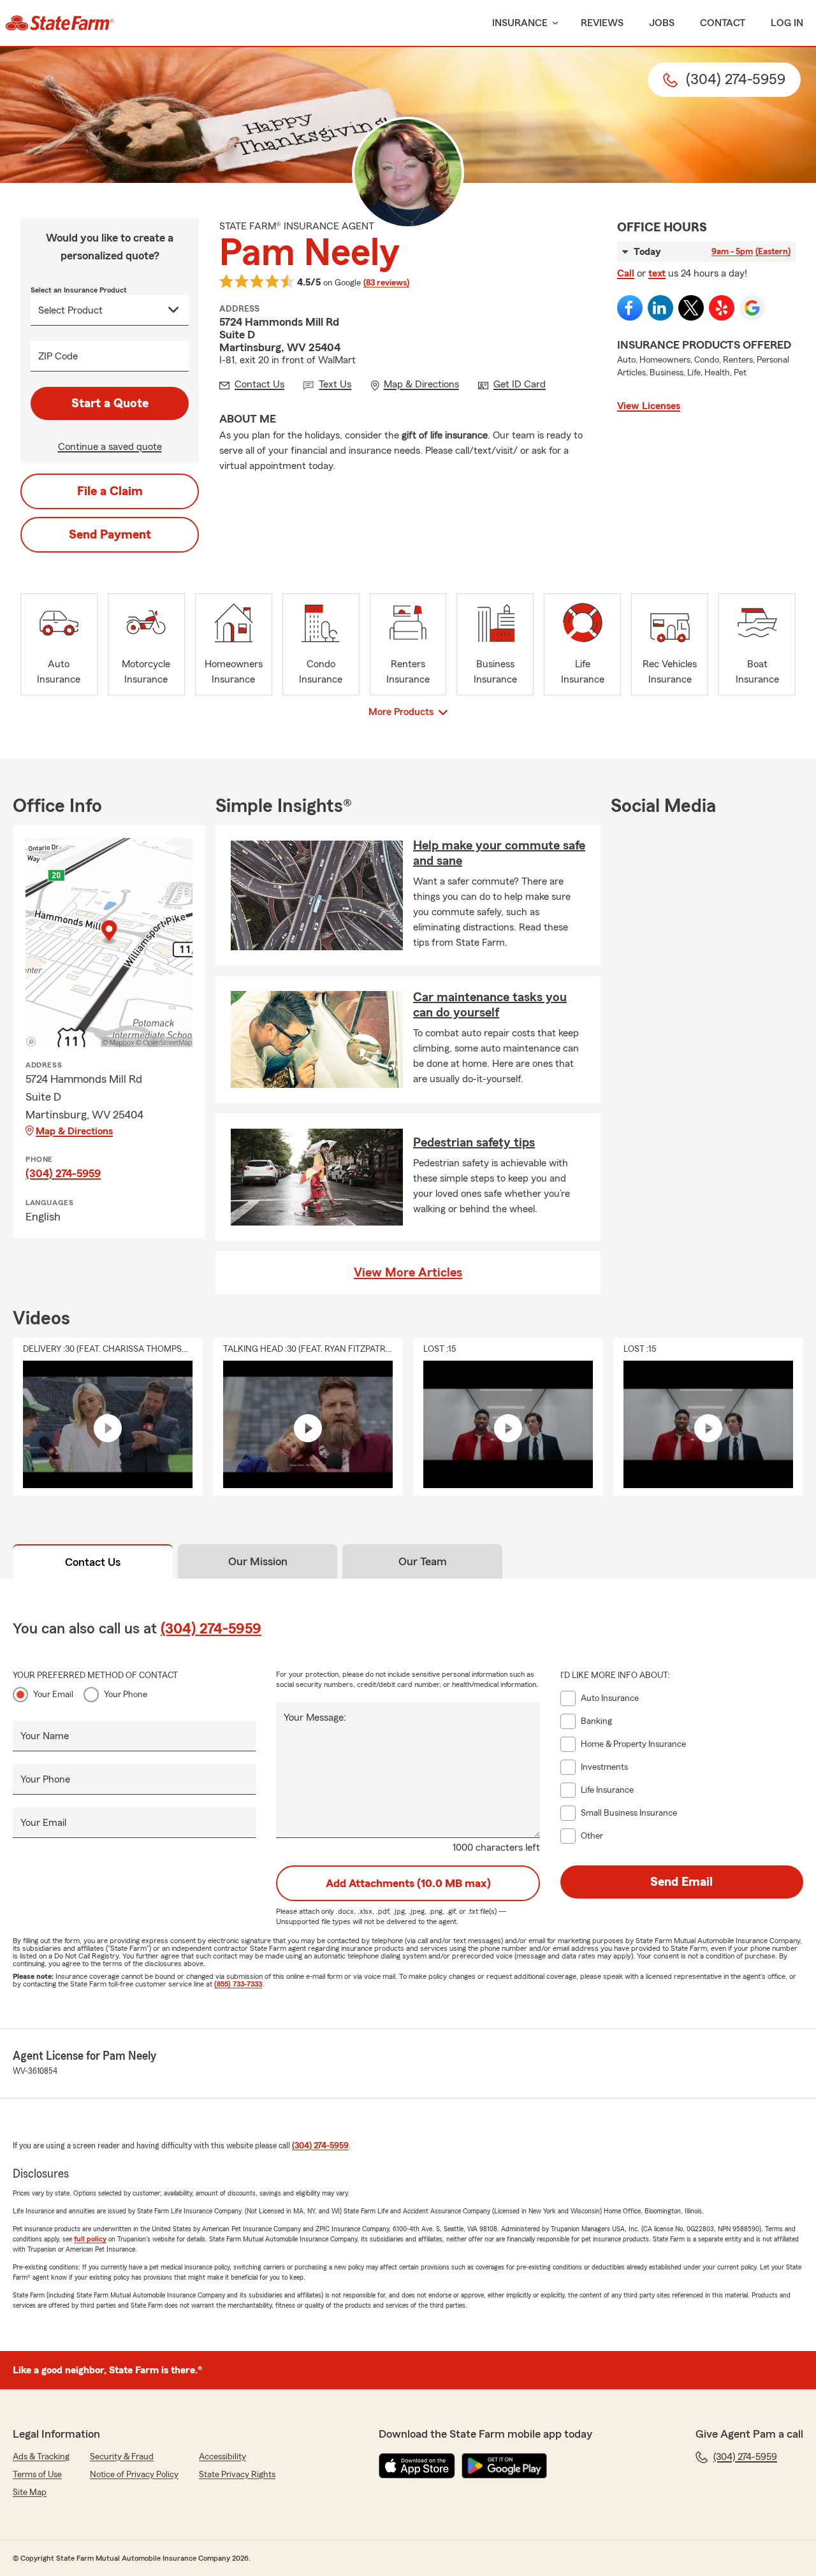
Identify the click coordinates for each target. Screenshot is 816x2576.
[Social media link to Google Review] (752, 308)
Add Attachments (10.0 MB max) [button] (408, 1883)
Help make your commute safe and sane (499, 853)
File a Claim (110, 491)
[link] (60, 23)
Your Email (53, 1695)
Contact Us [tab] (93, 1562)
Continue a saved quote (110, 447)
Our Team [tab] (423, 1561)
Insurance (520, 23)
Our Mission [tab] (258, 1561)
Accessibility (222, 2457)
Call (626, 273)
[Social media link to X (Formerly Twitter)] (691, 308)
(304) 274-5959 (63, 1173)
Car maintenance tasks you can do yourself (490, 1005)
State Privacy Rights (237, 2475)
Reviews (602, 23)
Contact (723, 23)
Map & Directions (74, 1131)
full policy (90, 2239)
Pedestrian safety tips (474, 1143)
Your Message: (315, 1718)
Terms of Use (37, 2475)
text (657, 273)
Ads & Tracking (41, 2457)
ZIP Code (58, 356)
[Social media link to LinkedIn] (660, 308)
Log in (787, 23)
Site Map (30, 2493)
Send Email (681, 1882)
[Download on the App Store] (417, 2466)
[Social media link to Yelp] (722, 308)
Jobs (662, 23)
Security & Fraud (122, 2457)
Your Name (45, 1736)
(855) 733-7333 (238, 1984)
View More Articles (408, 1273)
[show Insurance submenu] (553, 23)
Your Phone (126, 1695)
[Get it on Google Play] (504, 2466)
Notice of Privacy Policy (134, 2475)
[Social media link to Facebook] (630, 308)
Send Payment (110, 535)
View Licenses (649, 406)
